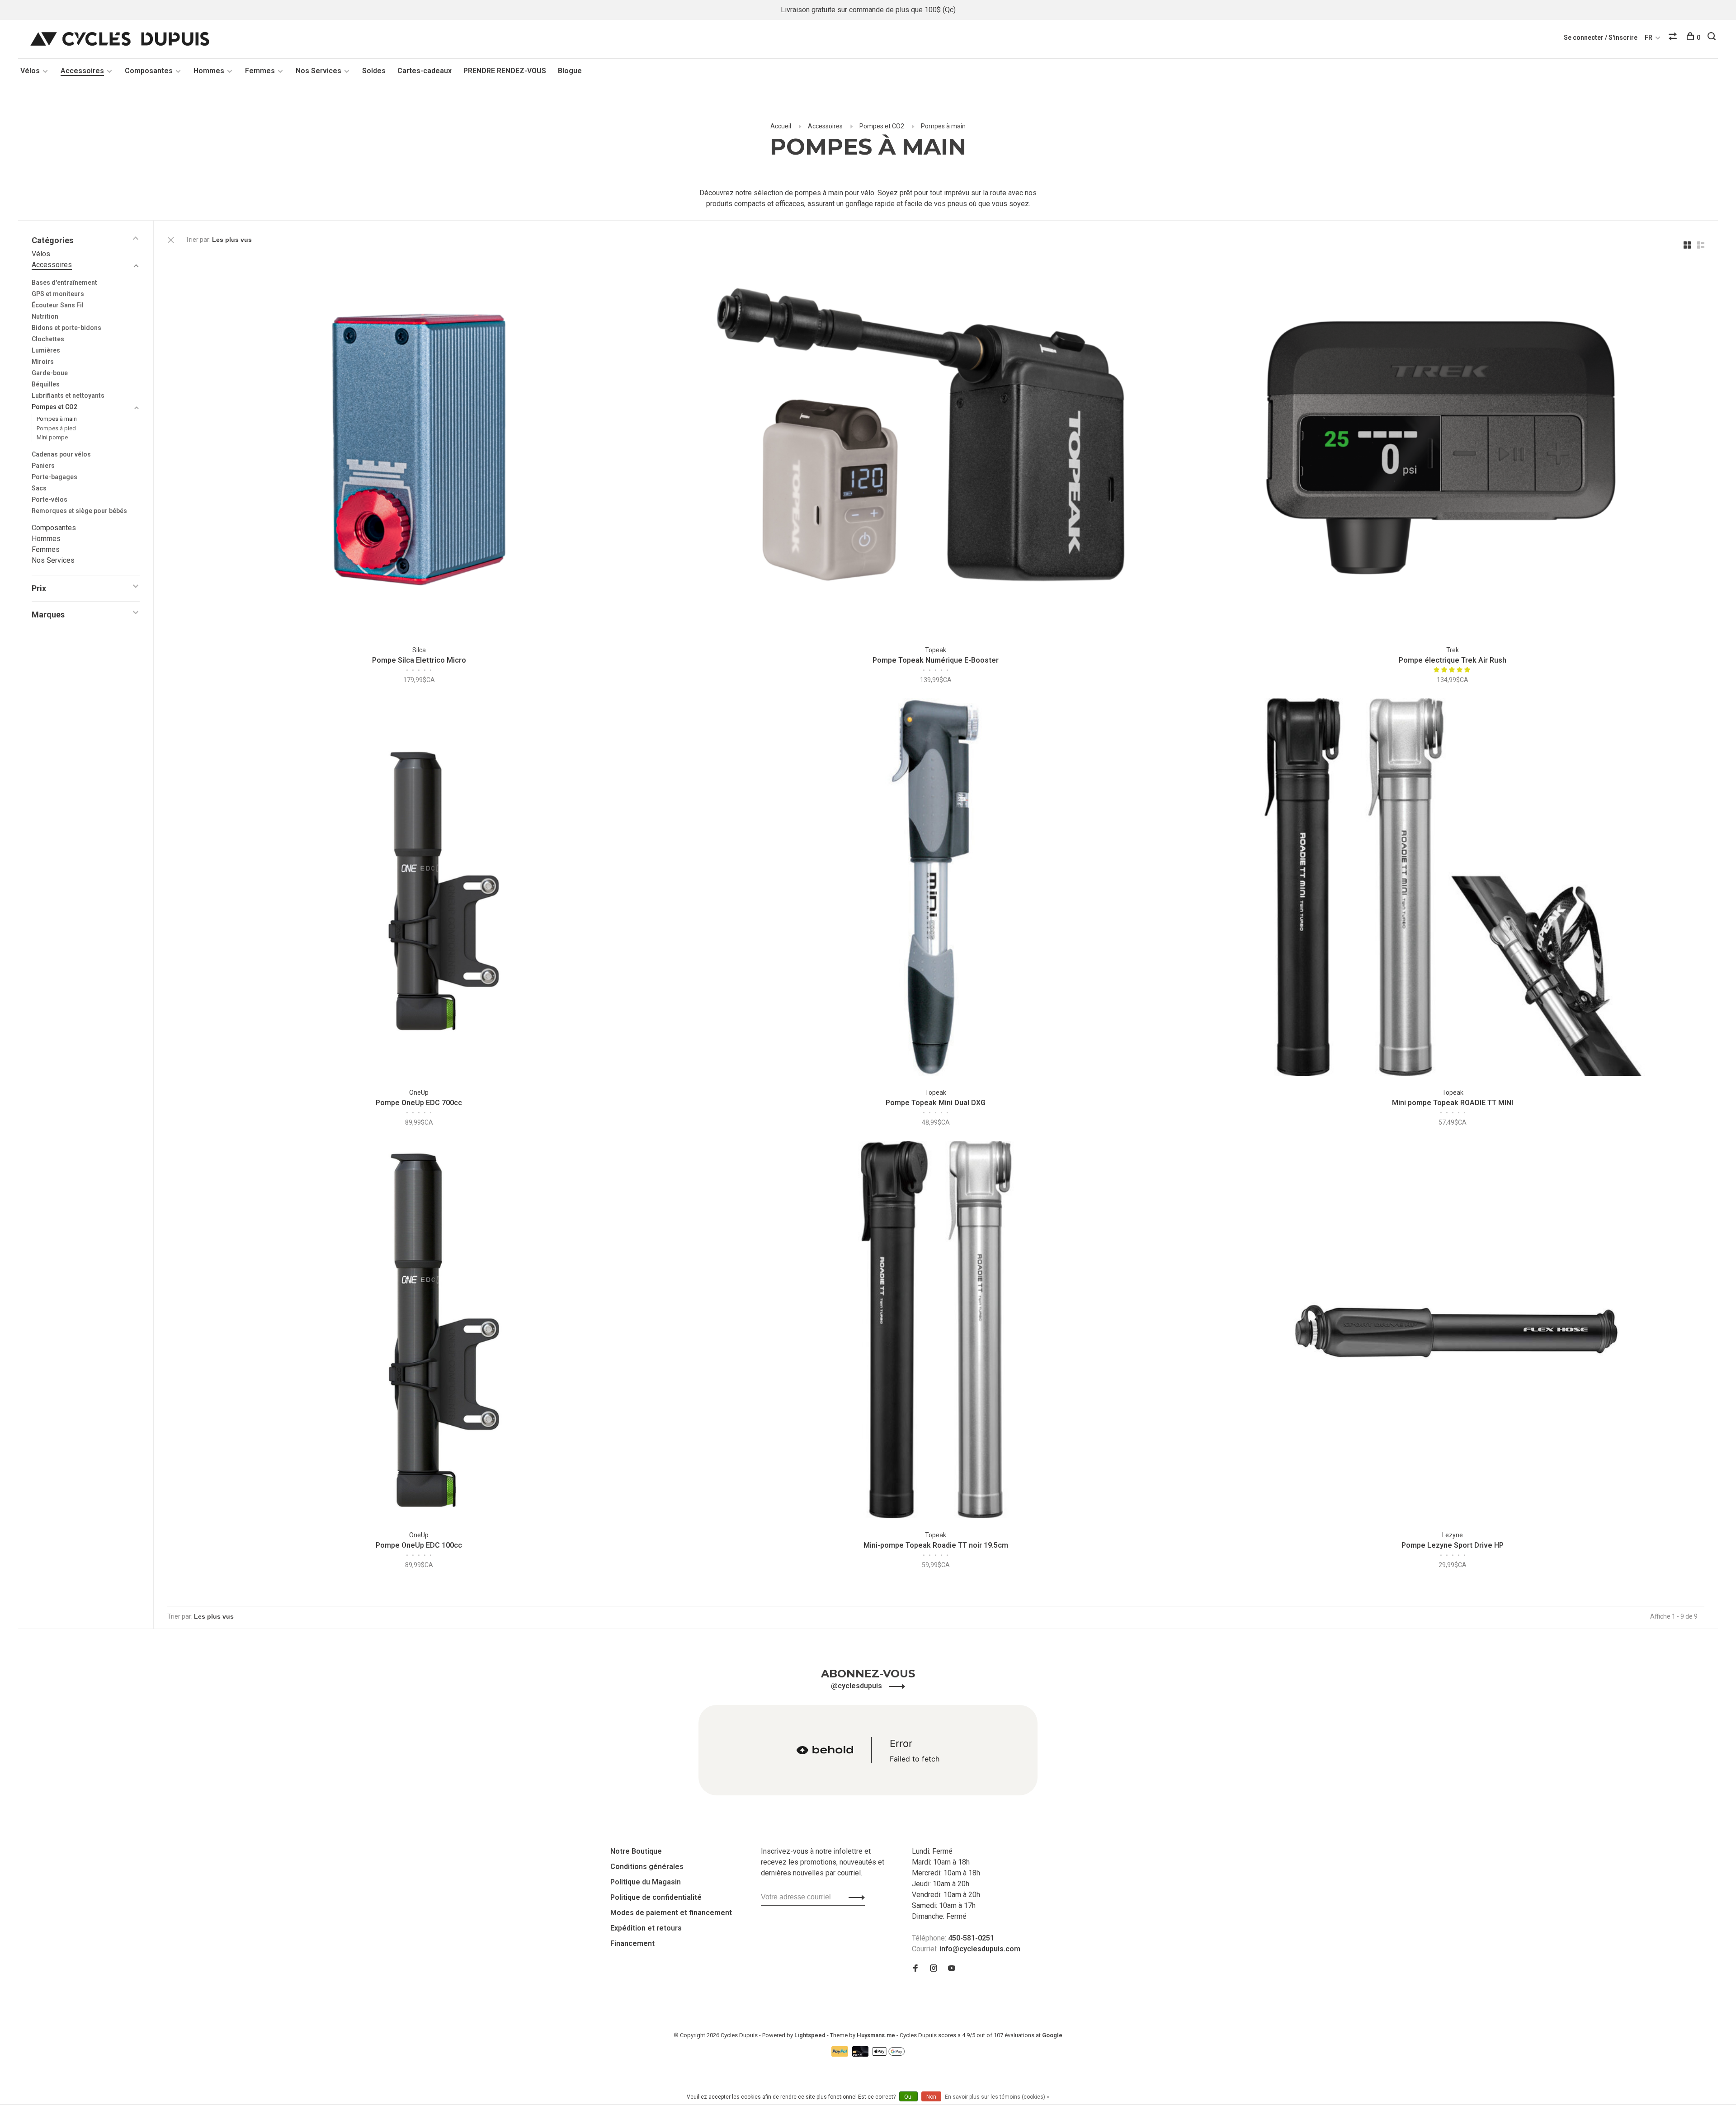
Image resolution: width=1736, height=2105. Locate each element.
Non (931, 2097)
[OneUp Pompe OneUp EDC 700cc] (419, 889)
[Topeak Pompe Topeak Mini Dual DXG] (936, 889)
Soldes (374, 71)
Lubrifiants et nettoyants (68, 396)
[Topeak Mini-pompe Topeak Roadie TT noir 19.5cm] (936, 1331)
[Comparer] (1674, 38)
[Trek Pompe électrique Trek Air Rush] (1453, 446)
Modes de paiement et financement (671, 1913)
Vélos (30, 71)
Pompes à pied (56, 428)
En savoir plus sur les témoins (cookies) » (997, 2097)
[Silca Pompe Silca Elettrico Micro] (419, 446)
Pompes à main (943, 126)
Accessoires (82, 71)
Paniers (43, 466)
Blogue (570, 71)
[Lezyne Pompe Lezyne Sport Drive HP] (1453, 1331)
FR (1649, 38)
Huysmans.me (877, 2035)
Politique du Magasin (646, 1882)
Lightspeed (810, 2035)
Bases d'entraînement (64, 283)
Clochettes (48, 339)
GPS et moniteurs (58, 294)
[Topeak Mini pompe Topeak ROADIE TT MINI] (1453, 889)
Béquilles (46, 384)
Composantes (149, 71)
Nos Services (318, 71)
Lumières (46, 350)
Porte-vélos (50, 499)
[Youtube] (952, 1969)
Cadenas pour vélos (61, 454)
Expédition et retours (646, 1928)
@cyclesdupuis (857, 1686)
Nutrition (45, 316)
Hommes (209, 71)
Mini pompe (52, 437)
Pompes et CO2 (882, 126)
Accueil (781, 126)
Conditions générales (647, 1867)
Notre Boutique (636, 1851)
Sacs (39, 488)
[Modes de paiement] (841, 2054)
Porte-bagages (54, 477)
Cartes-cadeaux (425, 71)
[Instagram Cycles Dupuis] (934, 1969)
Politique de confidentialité (656, 1897)
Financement (632, 1943)
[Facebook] (915, 1969)
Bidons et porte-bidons (66, 328)
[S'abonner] (854, 1897)
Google (1052, 2035)
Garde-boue (50, 373)
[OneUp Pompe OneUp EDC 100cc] (419, 1331)
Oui (908, 2097)
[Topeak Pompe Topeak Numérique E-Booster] (936, 446)
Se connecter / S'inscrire (1601, 38)
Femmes (260, 71)
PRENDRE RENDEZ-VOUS (505, 71)
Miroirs (43, 362)
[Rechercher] (1713, 38)
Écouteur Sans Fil (58, 305)
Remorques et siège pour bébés (79, 511)
